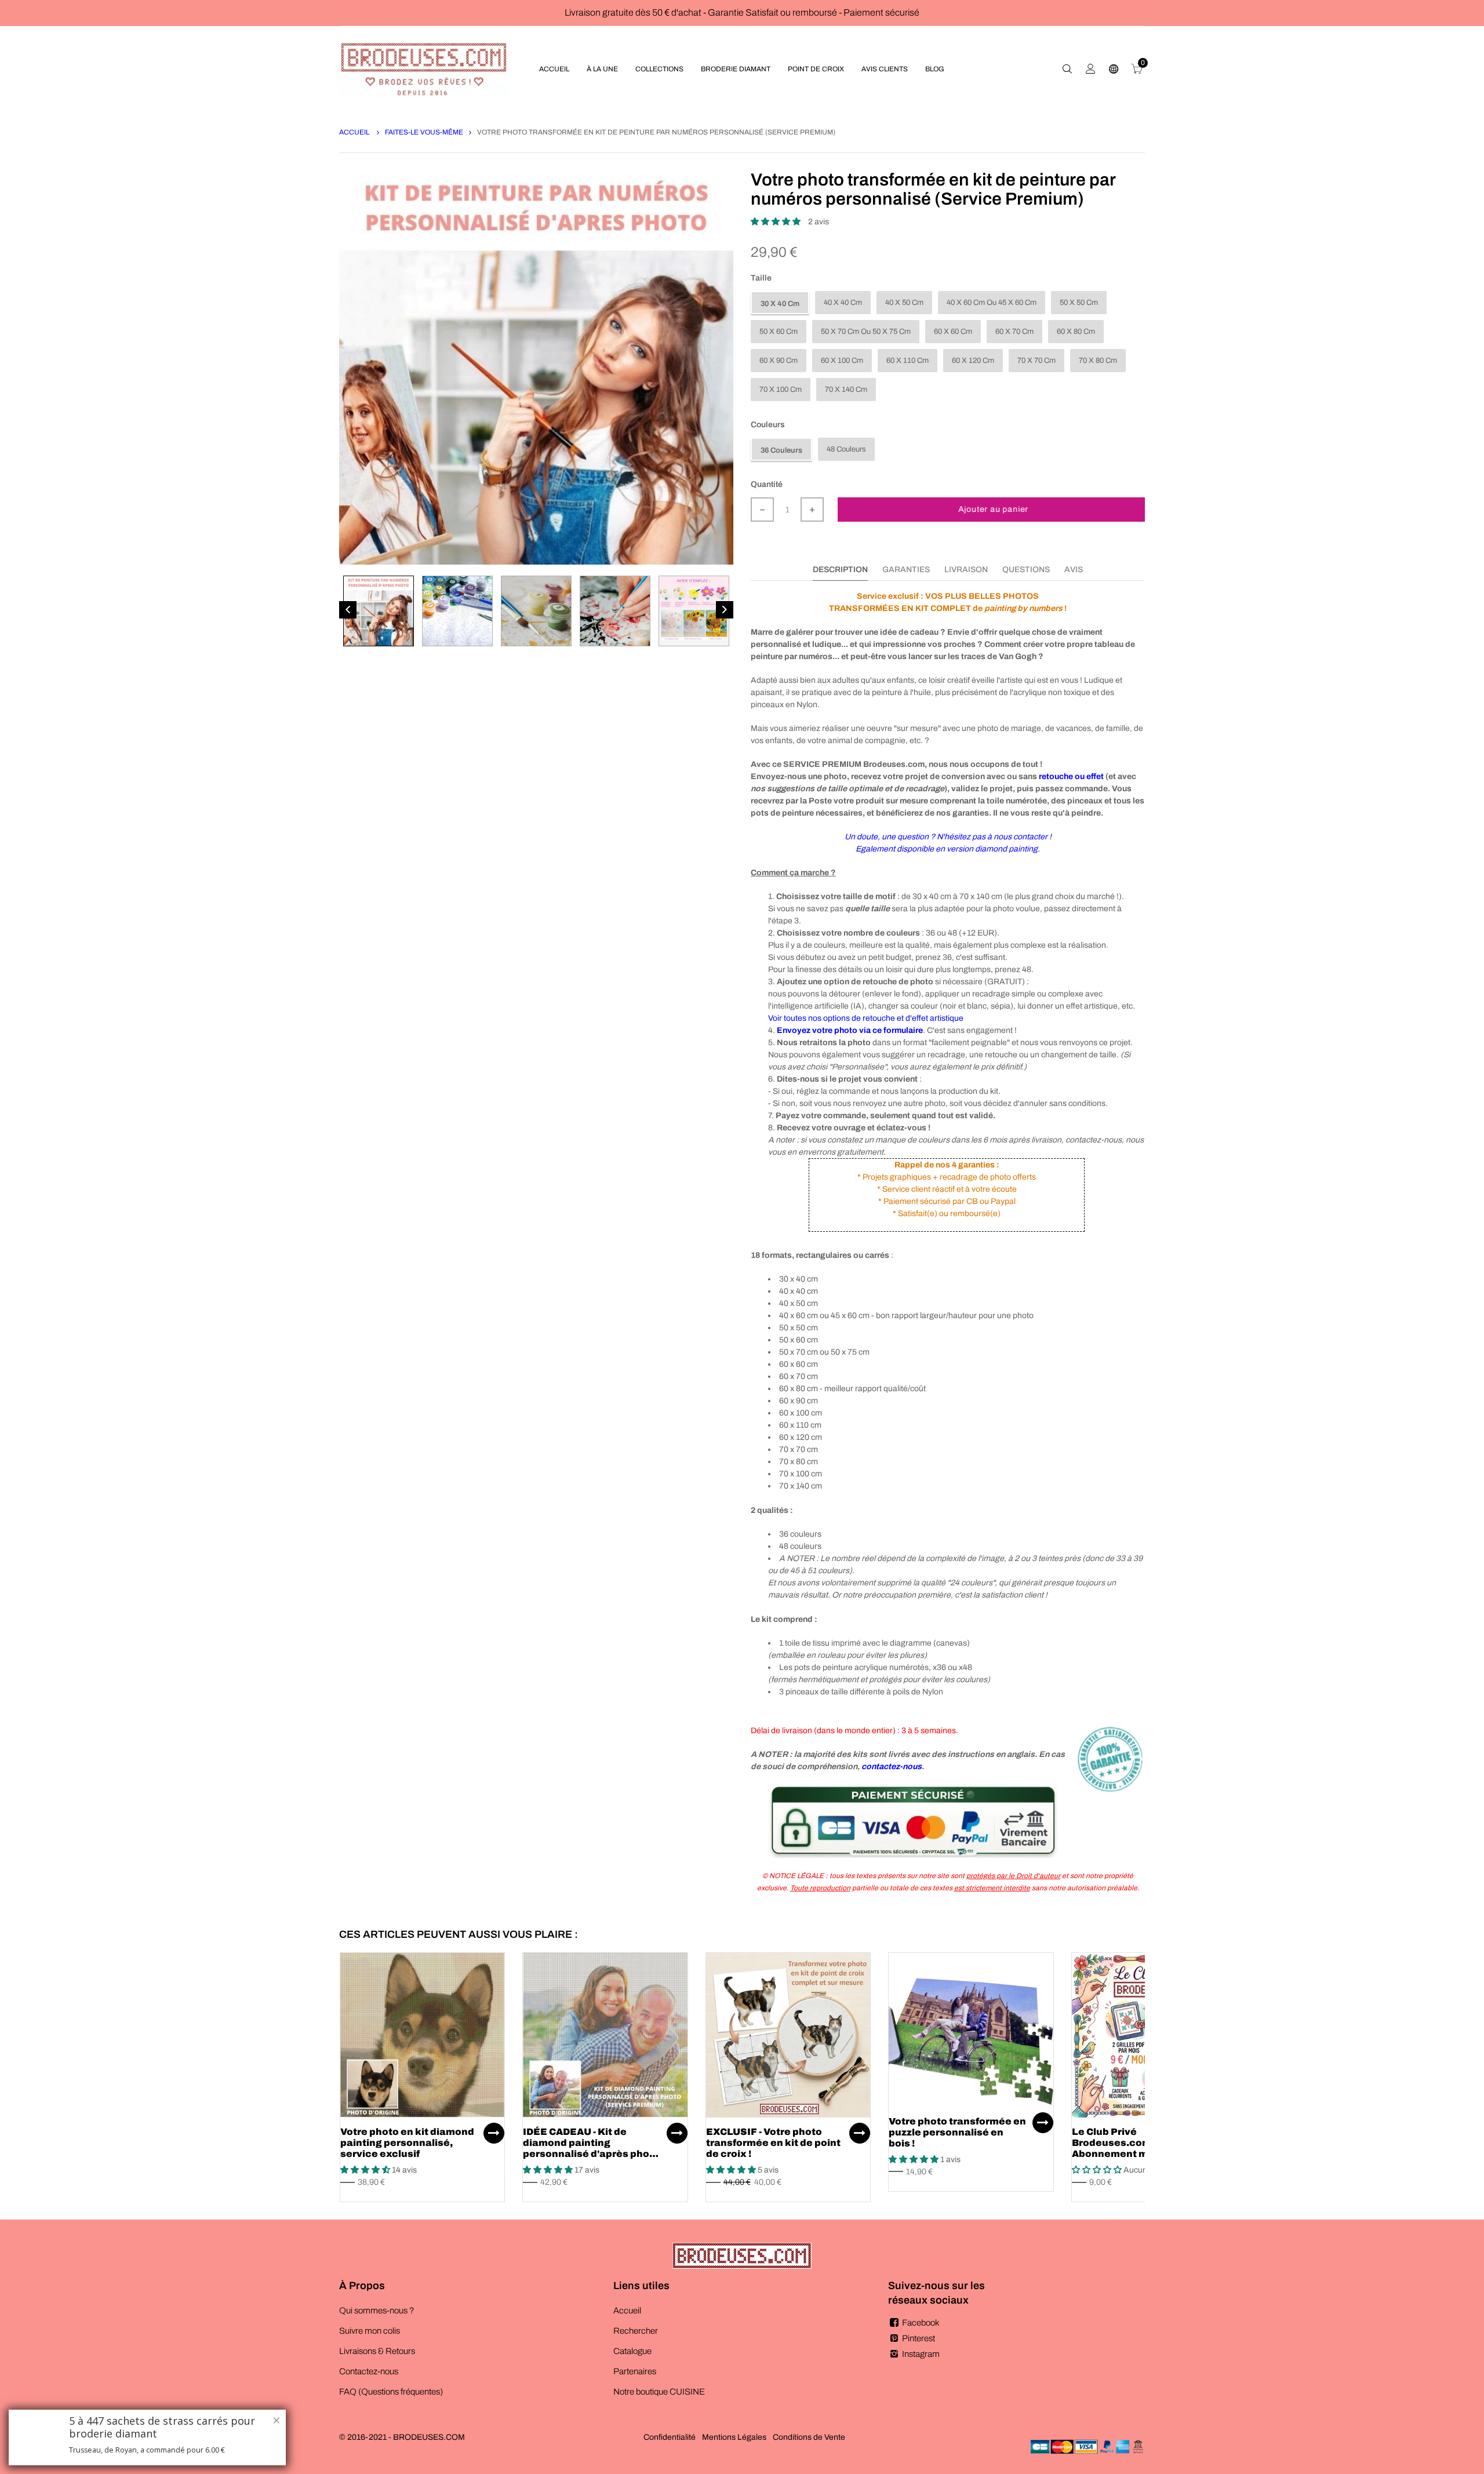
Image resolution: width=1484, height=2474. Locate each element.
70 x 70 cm (1036, 361)
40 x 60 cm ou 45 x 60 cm (992, 303)
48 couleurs (846, 449)
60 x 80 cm (1076, 332)
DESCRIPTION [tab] (840, 570)
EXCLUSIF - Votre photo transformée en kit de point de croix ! (773, 2143)
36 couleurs (781, 450)
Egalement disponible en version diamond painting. (948, 849)
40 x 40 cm (843, 303)
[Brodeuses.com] (424, 69)
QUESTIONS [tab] (1026, 570)
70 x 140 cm (846, 390)
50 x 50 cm (1079, 303)
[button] (776, 222)
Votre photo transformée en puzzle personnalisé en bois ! (957, 2132)
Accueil (355, 132)
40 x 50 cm (904, 303)
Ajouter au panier (994, 509)
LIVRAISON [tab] (966, 570)
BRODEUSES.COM (429, 2437)
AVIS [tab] (1074, 570)
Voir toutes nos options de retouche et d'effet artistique (866, 1018)
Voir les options (494, 2133)
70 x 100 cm (781, 390)
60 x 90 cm (779, 361)
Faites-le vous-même (424, 132)
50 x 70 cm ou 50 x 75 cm (866, 332)
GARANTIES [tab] (906, 570)
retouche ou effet (1071, 776)
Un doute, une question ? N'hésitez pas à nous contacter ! (948, 837)
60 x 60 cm (953, 332)
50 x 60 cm (779, 332)
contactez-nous (892, 1767)
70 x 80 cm (1098, 361)
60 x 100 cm (842, 361)
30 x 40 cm (780, 304)
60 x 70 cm (1014, 332)
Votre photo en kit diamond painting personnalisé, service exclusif (407, 2143)
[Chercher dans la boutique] (1067, 69)
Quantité (767, 484)
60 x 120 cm (973, 361)
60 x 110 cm (908, 361)
